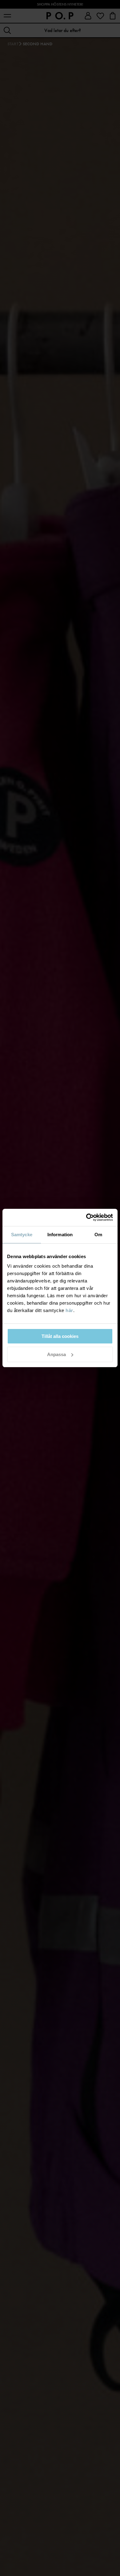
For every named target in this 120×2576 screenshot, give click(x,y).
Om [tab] (98, 1235)
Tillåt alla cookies (60, 1336)
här (69, 1310)
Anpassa (56, 1354)
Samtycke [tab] (22, 1235)
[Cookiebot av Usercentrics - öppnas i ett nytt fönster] (86, 1217)
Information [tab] (60, 1235)
